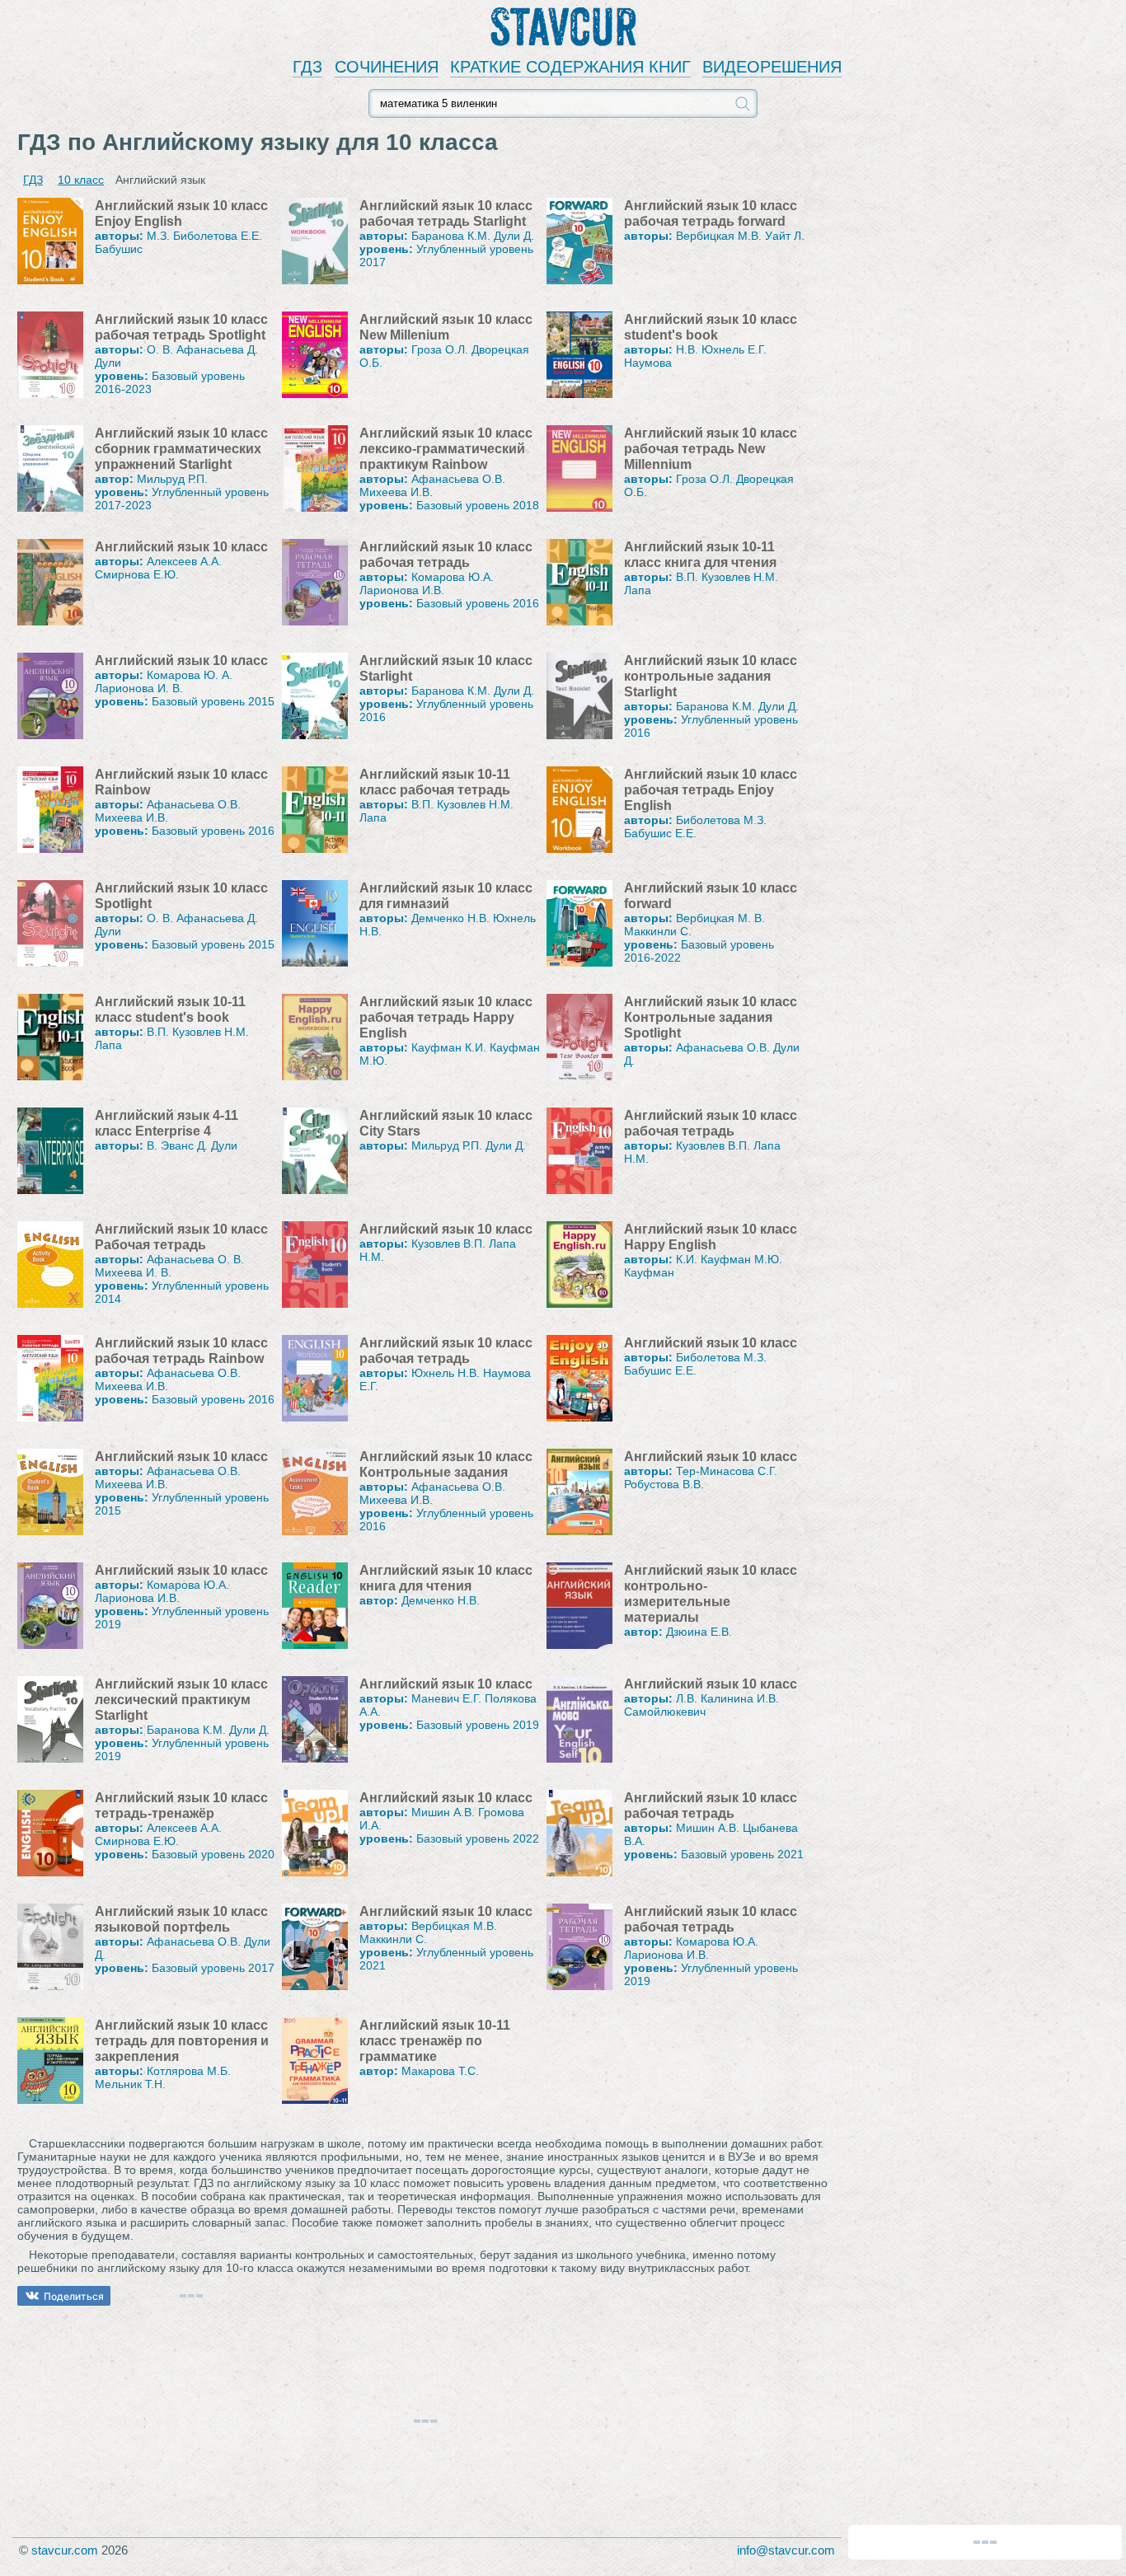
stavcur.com (65, 2550)
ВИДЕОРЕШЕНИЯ (772, 67)
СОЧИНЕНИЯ (387, 67)
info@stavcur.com (786, 2550)
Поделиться (74, 2296)
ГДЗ (307, 67)
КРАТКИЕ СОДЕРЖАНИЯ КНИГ (570, 67)
